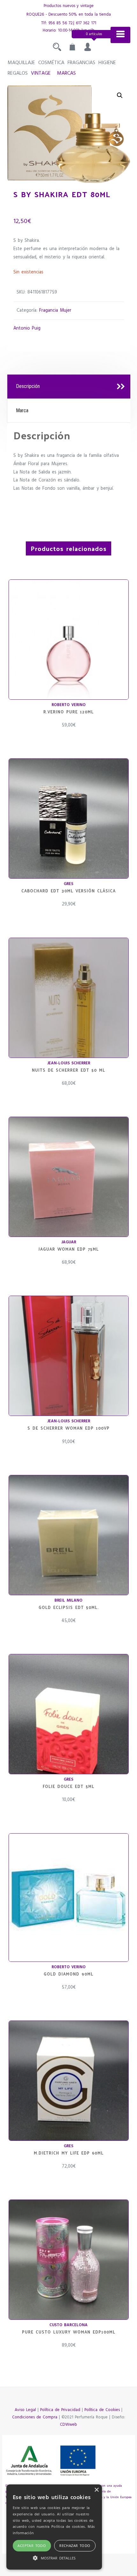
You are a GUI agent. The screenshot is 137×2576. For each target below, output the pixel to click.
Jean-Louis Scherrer (69, 1063)
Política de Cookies (102, 2410)
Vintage (41, 73)
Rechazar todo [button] (75, 2546)
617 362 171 (86, 23)
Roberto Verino (69, 705)
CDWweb (68, 2425)
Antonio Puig (27, 328)
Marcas (66, 73)
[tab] (69, 387)
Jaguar (69, 1242)
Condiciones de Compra (35, 2417)
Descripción (28, 386)
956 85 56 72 (61, 23)
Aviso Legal (25, 2410)
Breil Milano (68, 1601)
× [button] (96, 2490)
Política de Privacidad (60, 2410)
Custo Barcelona (68, 2325)
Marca (22, 410)
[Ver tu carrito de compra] (72, 49)
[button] (120, 95)
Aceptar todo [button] (32, 2546)
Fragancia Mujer (55, 311)
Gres (68, 884)
